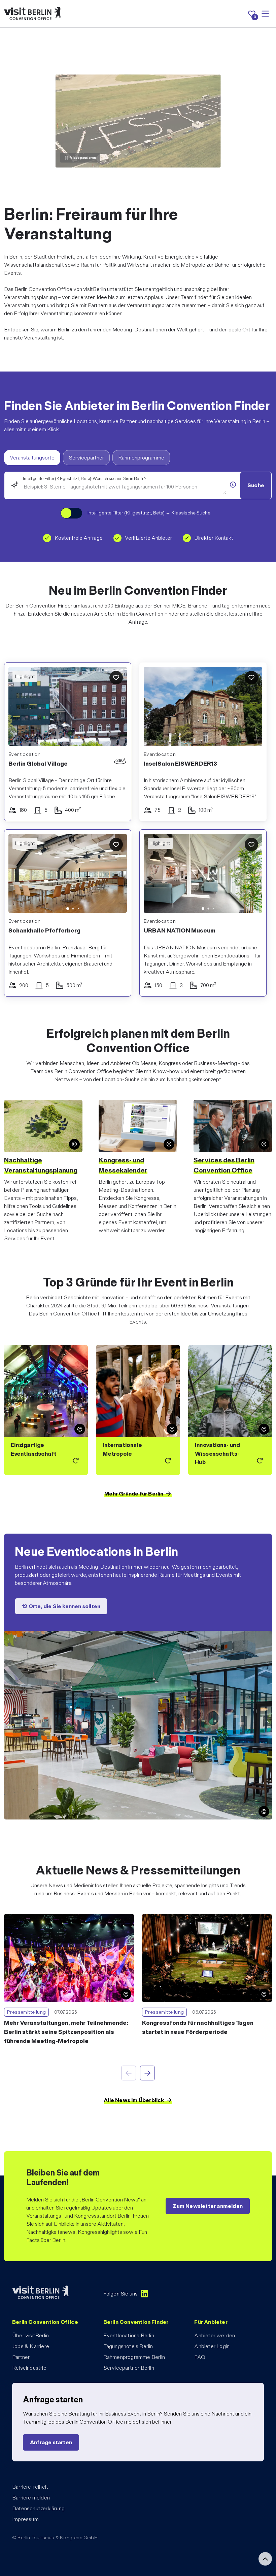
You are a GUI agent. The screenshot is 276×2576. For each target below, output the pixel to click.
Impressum (25, 2519)
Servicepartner (86, 458)
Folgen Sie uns (121, 2294)
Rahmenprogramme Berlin (134, 2357)
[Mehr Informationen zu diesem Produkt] (233, 485)
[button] (19, 875)
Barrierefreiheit (30, 2487)
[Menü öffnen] (265, 14)
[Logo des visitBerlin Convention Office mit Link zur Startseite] (32, 14)
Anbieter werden (215, 2335)
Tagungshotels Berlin (128, 2346)
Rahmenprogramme (141, 458)
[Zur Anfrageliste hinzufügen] (116, 678)
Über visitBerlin (30, 2335)
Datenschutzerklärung (38, 2508)
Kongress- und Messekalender (123, 1165)
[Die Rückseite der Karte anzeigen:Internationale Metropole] (138, 1410)
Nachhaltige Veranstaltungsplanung (41, 1165)
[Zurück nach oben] (265, 2559)
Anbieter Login (212, 2346)
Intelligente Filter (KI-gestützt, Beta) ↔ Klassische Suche (149, 513)
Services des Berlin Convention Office (224, 1165)
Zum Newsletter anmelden (208, 2206)
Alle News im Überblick (134, 2100)
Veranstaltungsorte (32, 458)
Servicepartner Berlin (129, 2368)
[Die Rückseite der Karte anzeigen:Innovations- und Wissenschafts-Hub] (230, 1410)
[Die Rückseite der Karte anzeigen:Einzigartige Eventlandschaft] (46, 1410)
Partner (21, 2357)
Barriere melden (31, 2498)
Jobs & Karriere (31, 2346)
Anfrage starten (51, 2442)
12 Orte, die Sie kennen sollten (61, 1607)
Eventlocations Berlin (129, 2335)
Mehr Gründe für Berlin (134, 1494)
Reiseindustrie (29, 2368)
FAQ (200, 2357)
